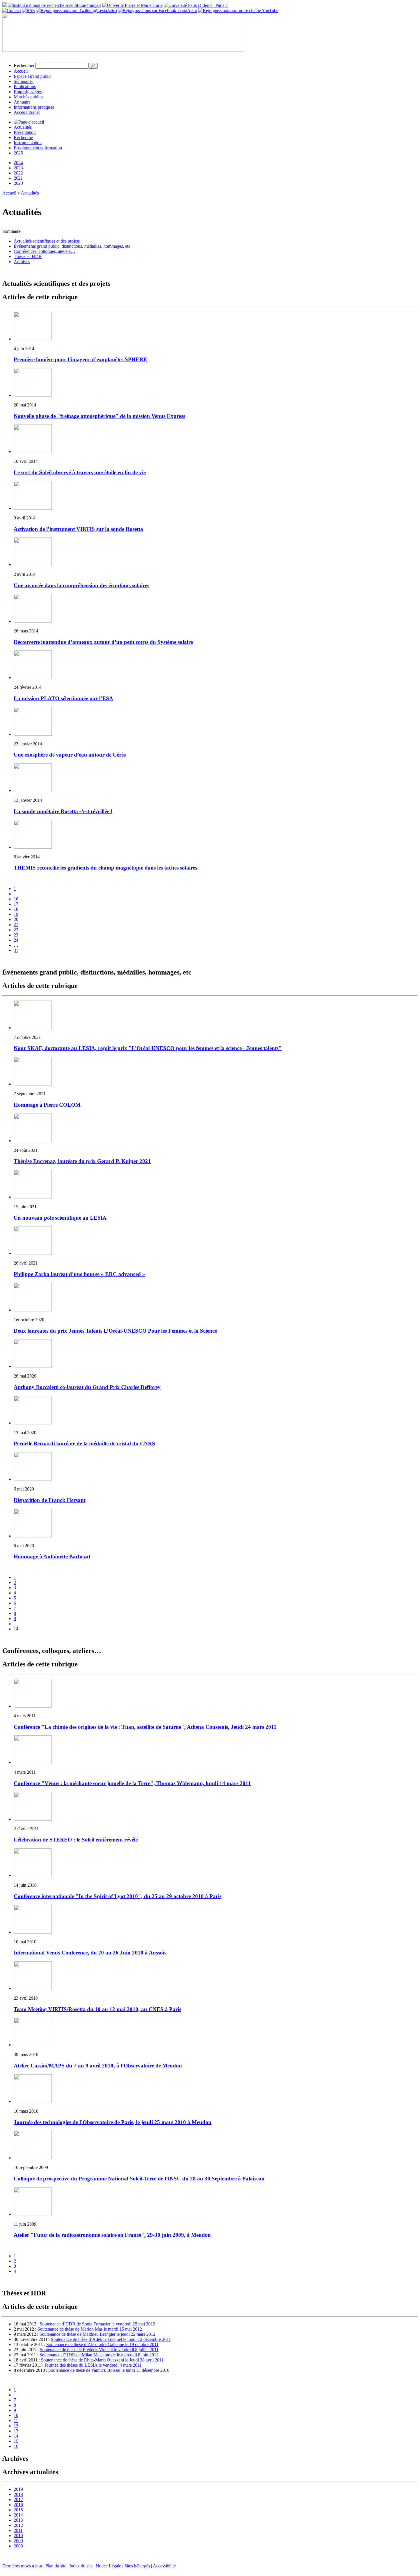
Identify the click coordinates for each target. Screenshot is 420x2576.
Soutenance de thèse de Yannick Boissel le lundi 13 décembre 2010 (109, 2370)
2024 (18, 163)
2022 (18, 173)
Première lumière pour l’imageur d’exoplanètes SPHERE (80, 359)
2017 (18, 2499)
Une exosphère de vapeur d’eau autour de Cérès (70, 755)
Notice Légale (108, 2566)
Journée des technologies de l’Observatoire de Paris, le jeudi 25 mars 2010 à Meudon (113, 2122)
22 (16, 930)
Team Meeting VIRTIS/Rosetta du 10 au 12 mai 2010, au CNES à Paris (97, 2009)
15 (16, 2441)
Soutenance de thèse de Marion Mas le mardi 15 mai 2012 (90, 2329)
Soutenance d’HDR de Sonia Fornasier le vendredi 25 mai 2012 (97, 2324)
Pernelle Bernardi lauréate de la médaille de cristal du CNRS (84, 1443)
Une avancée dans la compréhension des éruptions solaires (81, 585)
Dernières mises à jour (22, 2566)
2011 (18, 2530)
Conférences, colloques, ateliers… (44, 251)
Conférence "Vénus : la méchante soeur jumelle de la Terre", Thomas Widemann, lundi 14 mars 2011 (132, 1783)
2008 (18, 2546)
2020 (18, 183)
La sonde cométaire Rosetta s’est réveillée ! (63, 811)
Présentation (25, 132)
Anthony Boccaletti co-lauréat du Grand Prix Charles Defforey (87, 1387)
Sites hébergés (137, 2566)
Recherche (23, 137)
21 (16, 925)
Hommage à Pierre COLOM (47, 1105)
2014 (18, 2515)
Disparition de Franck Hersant (50, 1500)
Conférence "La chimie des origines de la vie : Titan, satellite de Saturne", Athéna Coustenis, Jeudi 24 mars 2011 (145, 1727)
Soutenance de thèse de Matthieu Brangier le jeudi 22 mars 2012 (97, 2334)
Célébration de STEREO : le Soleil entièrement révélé (76, 1840)
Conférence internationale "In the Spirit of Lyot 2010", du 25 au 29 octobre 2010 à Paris (118, 1896)
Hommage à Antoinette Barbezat (52, 1556)
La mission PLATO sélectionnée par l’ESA (63, 698)
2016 (18, 2505)
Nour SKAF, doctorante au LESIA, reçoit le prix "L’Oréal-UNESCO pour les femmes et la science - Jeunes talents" (148, 1048)
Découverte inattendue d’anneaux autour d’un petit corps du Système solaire (103, 642)
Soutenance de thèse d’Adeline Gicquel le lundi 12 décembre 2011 (111, 2339)
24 (16, 940)
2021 (18, 178)
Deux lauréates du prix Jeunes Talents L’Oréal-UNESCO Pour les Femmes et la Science (115, 1331)
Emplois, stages (28, 92)
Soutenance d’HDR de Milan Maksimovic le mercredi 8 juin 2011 (99, 2355)
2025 (18, 153)
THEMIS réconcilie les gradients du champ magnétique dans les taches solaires (105, 868)
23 (16, 935)
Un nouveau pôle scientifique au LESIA (60, 1218)
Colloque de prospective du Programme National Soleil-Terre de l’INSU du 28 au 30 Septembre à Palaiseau (139, 2179)
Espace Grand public (33, 76)
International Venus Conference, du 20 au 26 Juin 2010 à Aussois (90, 1953)
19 (16, 914)
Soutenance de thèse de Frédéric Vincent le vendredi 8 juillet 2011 (99, 2350)
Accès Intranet (27, 112)
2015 (18, 2510)
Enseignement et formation (38, 148)
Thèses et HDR (28, 256)
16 (16, 899)
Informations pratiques (34, 107)
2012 (18, 2525)
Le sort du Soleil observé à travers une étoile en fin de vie (80, 472)
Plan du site (56, 2566)
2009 (18, 2541)
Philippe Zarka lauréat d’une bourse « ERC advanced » (79, 1274)
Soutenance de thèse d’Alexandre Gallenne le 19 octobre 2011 (102, 2344)
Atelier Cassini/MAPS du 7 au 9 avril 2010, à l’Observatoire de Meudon (98, 2066)
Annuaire (22, 102)
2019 (18, 2489)
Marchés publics (28, 97)
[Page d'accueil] (29, 122)
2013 (18, 2520)
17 (16, 904)
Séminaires (24, 81)
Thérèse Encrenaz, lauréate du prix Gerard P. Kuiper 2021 (82, 1161)
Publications (25, 87)
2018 (18, 2494)
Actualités (23, 127)
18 (16, 909)
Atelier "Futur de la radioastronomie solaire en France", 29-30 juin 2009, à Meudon (112, 2235)
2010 (18, 2536)
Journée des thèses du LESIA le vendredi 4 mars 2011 (93, 2365)
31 (16, 950)
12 (16, 2426)
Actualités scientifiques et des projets (47, 241)
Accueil (21, 71)
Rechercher (24, 65)
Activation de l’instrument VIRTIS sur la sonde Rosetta (78, 529)
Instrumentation (28, 143)
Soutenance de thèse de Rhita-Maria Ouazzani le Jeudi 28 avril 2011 (102, 2360)
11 (16, 2421)
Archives (22, 262)
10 (16, 2415)
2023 (18, 168)
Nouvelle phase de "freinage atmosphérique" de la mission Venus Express (99, 416)
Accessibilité (164, 2566)
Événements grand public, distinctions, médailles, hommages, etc (72, 246)
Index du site (81, 2566)
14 (16, 1629)
